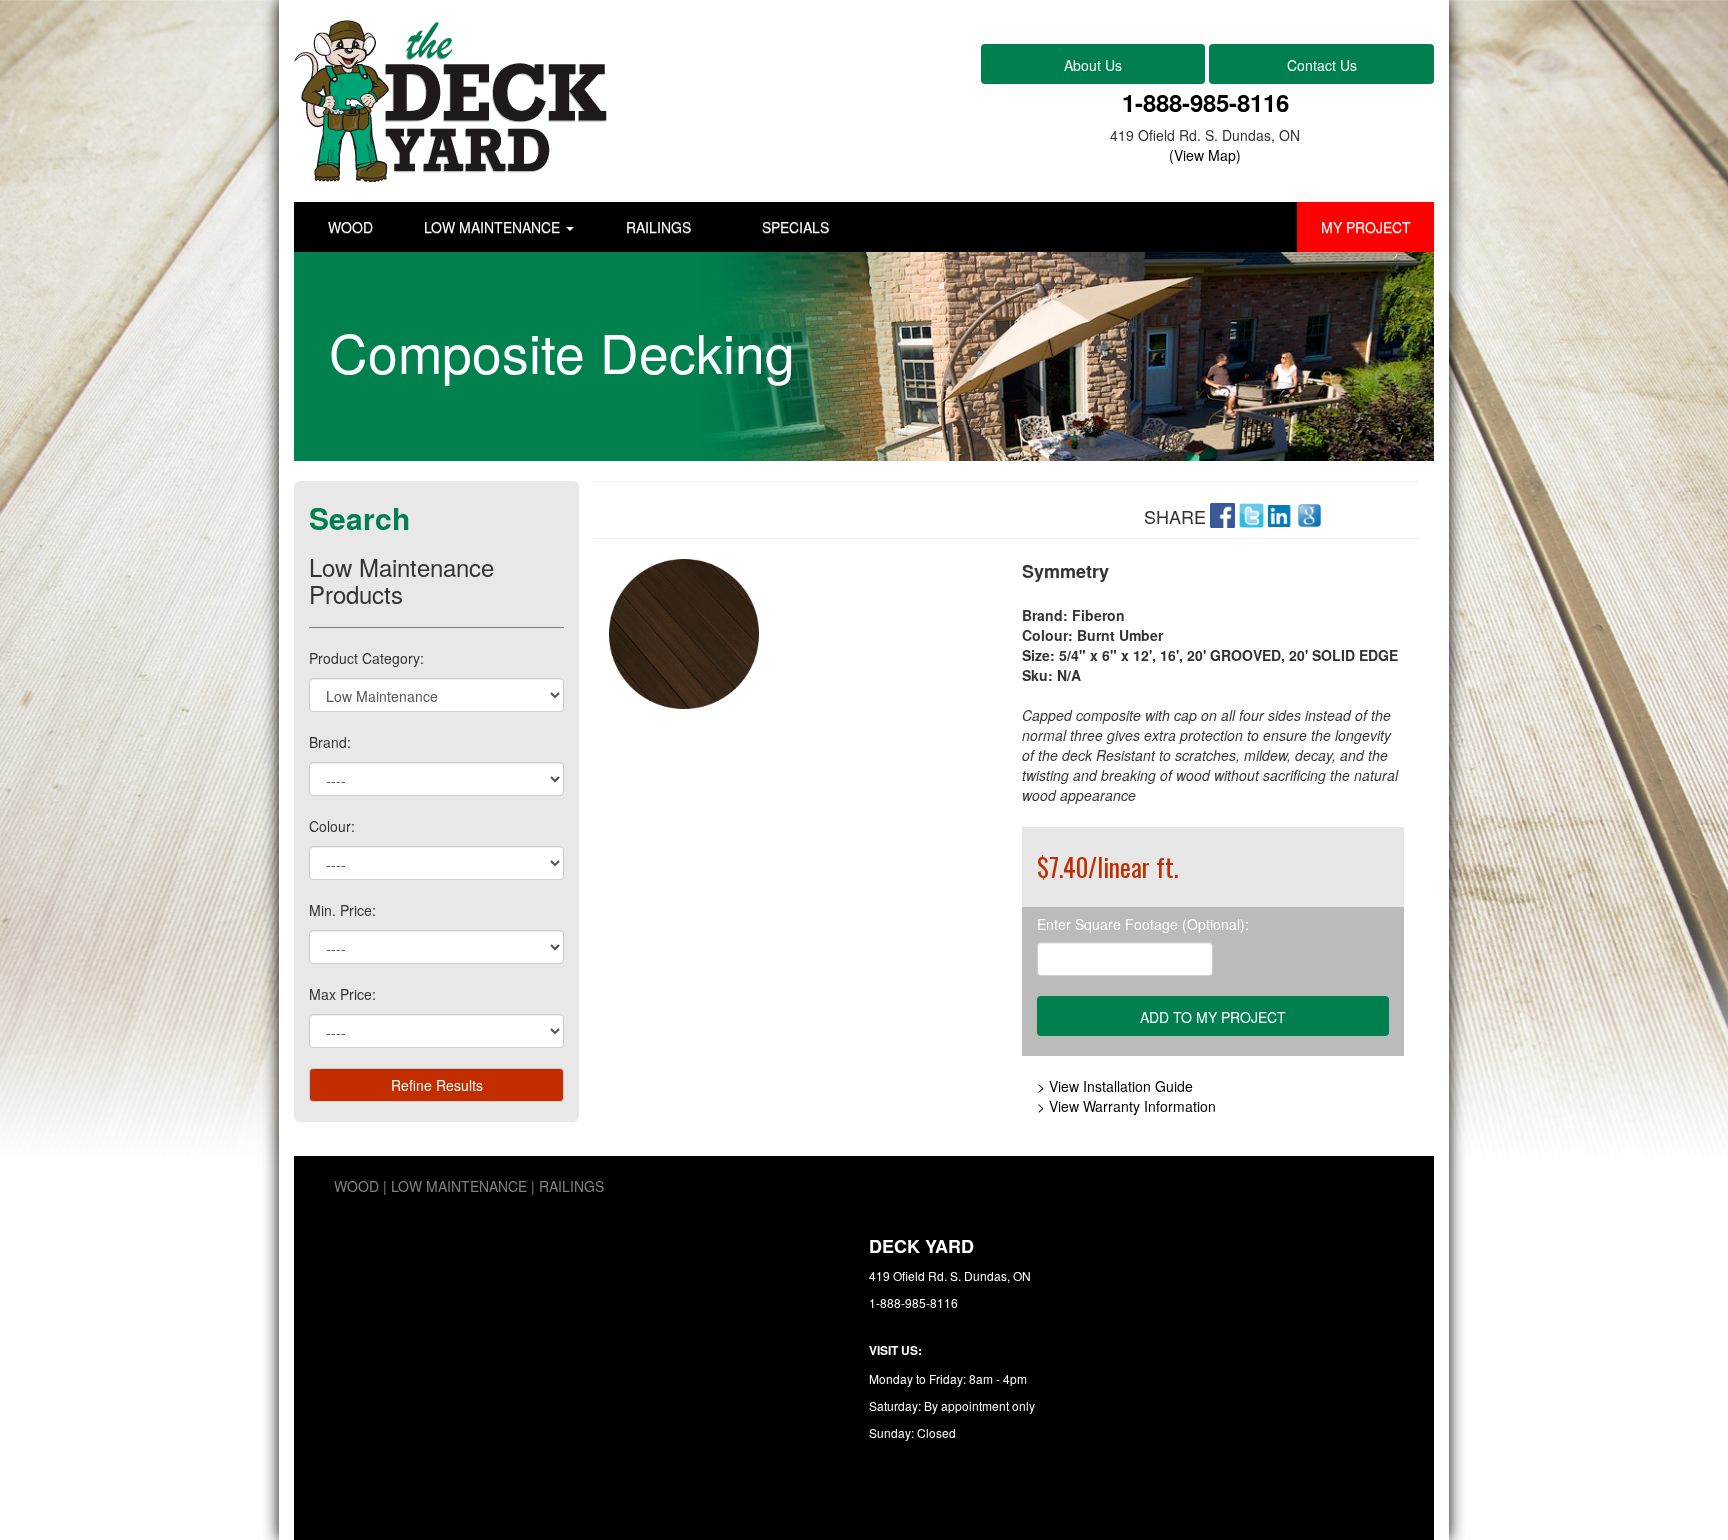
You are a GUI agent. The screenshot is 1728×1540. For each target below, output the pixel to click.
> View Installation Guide (1115, 1086)
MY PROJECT (1366, 227)
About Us (1093, 65)
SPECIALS (795, 227)
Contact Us (1322, 65)
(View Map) (1205, 155)
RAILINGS (658, 227)
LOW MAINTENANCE (494, 227)
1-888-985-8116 (1205, 102)
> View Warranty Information (1126, 1106)
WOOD (350, 227)
